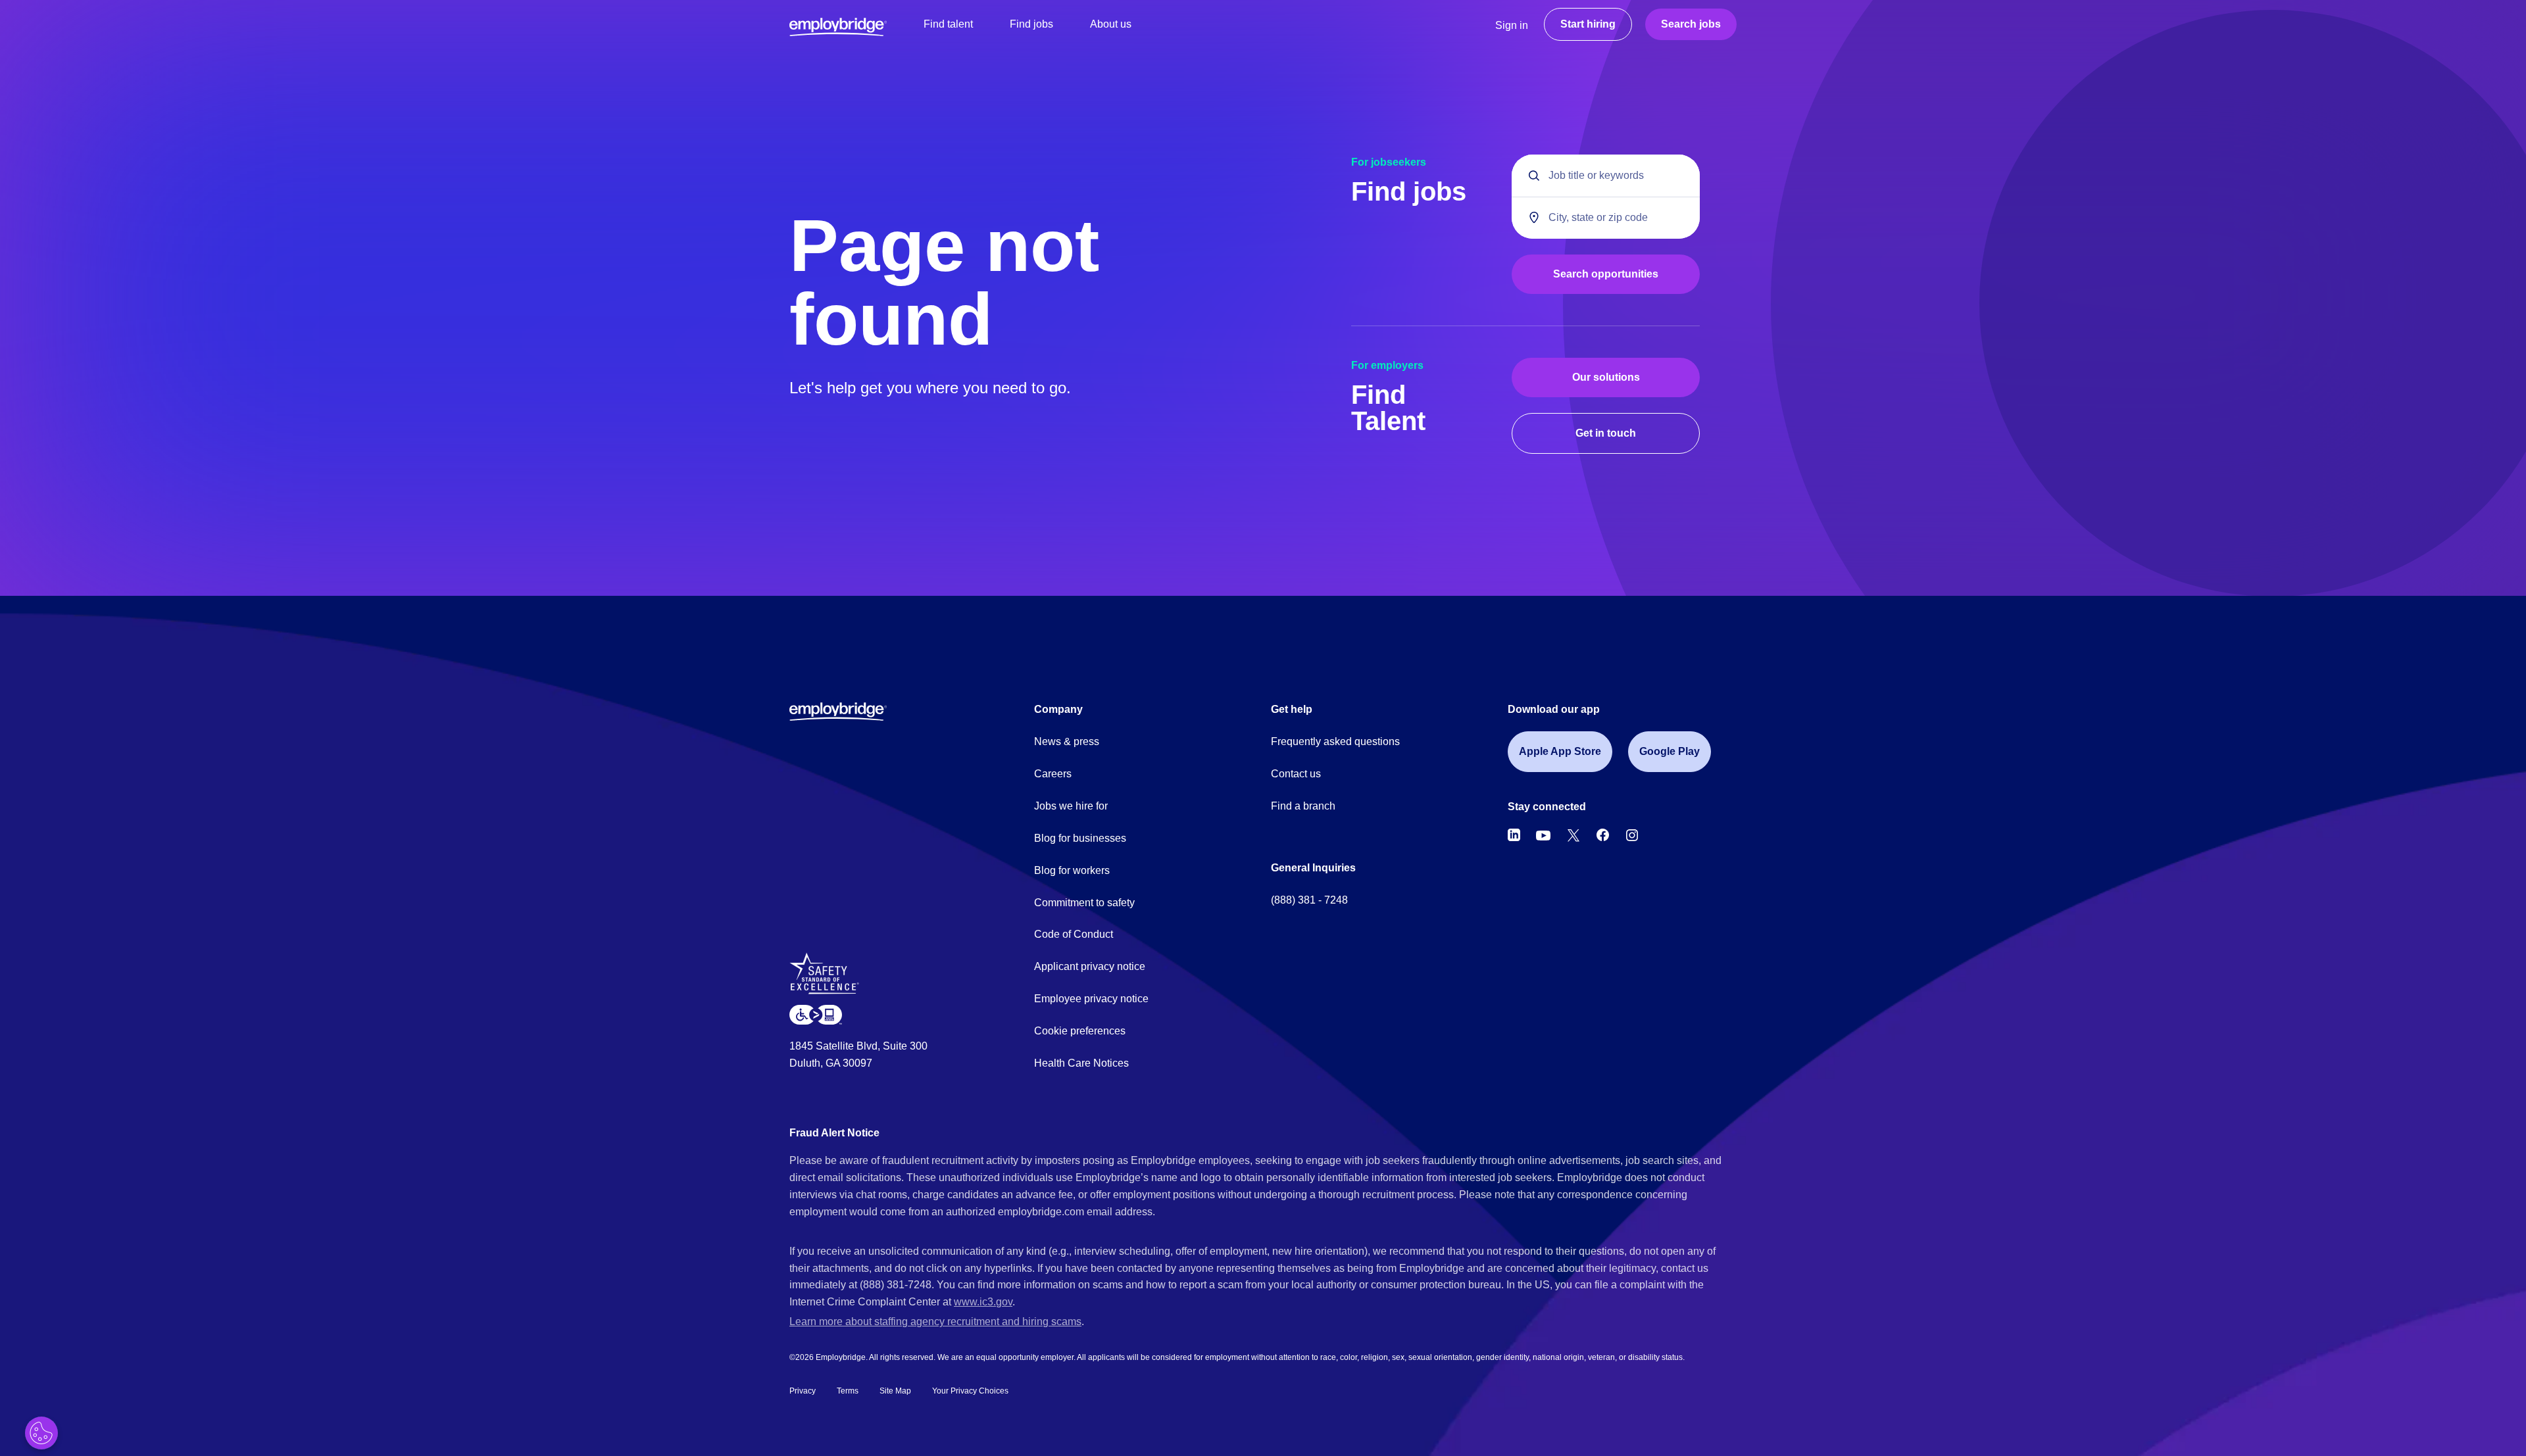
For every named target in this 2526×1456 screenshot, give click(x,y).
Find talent (948, 24)
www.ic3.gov (983, 1302)
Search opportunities (1606, 274)
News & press (1067, 741)
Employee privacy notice (1091, 999)
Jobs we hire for (1071, 806)
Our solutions (1606, 377)
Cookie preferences (1080, 1031)
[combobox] (1606, 218)
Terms (848, 1391)
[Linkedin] (1514, 835)
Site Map (895, 1391)
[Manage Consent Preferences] (41, 1433)
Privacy (803, 1391)
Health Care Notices (1081, 1063)
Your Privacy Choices (970, 1391)
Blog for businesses (1080, 838)
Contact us (1296, 774)
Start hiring (1588, 24)
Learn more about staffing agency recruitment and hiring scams (935, 1322)
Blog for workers (1072, 870)
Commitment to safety (1084, 903)
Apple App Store (1560, 751)
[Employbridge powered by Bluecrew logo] (838, 711)
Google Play (1670, 751)
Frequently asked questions (1335, 741)
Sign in (1512, 25)
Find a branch (1303, 806)
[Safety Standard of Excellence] (829, 978)
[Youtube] (1543, 835)
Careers (1053, 774)
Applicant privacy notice (1090, 966)
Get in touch (1606, 433)
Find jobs (1031, 24)
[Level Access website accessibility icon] (816, 1014)
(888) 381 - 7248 (1309, 900)
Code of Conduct (1074, 934)
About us (1111, 24)
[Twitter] (1573, 835)
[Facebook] (1603, 835)
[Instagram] (1632, 835)
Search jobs (1691, 24)
